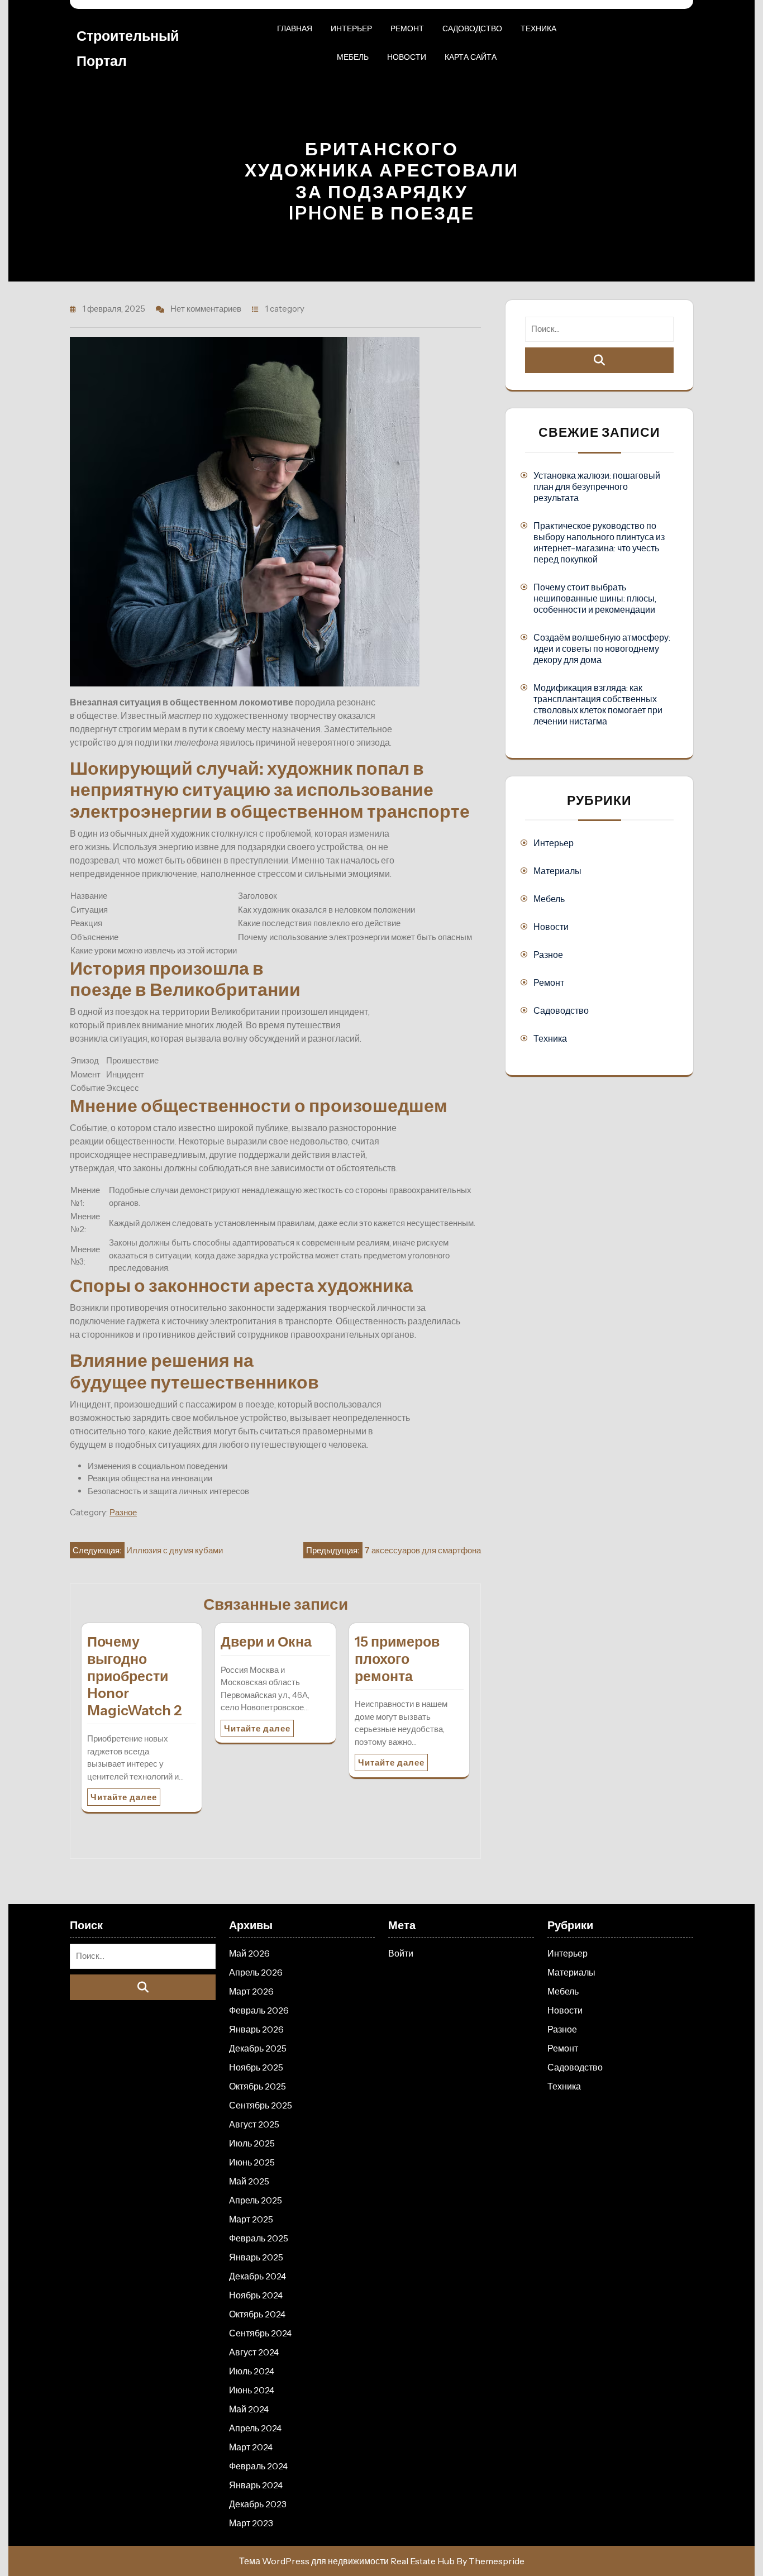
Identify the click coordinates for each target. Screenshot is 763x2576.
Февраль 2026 (259, 2010)
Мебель (353, 57)
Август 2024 (254, 2352)
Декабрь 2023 (258, 2504)
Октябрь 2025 (257, 2086)
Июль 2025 (252, 2143)
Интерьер (351, 28)
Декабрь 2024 (257, 2276)
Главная (295, 28)
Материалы (557, 871)
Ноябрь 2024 (256, 2295)
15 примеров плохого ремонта (397, 1659)
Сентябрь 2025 (261, 2105)
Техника (538, 28)
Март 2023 (251, 2523)
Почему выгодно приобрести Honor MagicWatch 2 (135, 1676)
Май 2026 (249, 1953)
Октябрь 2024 (257, 2314)
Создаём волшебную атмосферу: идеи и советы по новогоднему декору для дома (602, 648)
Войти (401, 1953)
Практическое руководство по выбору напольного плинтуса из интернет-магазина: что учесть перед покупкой (599, 542)
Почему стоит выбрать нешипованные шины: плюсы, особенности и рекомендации (595, 598)
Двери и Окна (266, 1642)
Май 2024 (249, 2409)
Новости (407, 57)
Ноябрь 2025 (256, 2067)
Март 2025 (251, 2219)
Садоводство (472, 28)
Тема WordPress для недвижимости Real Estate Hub (347, 2561)
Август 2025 (254, 2124)
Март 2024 (251, 2447)
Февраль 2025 (259, 2238)
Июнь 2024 (252, 2390)
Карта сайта (471, 57)
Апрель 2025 (256, 2200)
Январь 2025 (256, 2257)
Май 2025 (249, 2181)
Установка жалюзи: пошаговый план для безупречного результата (597, 486)
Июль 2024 (252, 2371)
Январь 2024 (256, 2485)
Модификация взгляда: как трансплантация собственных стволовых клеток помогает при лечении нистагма (598, 704)
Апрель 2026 (256, 1972)
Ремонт (407, 28)
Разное (123, 1512)
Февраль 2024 (258, 2466)
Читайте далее (124, 1797)
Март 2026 (251, 1991)
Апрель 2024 (255, 2428)
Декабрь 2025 (258, 2048)
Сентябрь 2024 (260, 2333)
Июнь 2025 (252, 2162)
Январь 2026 (256, 2029)
